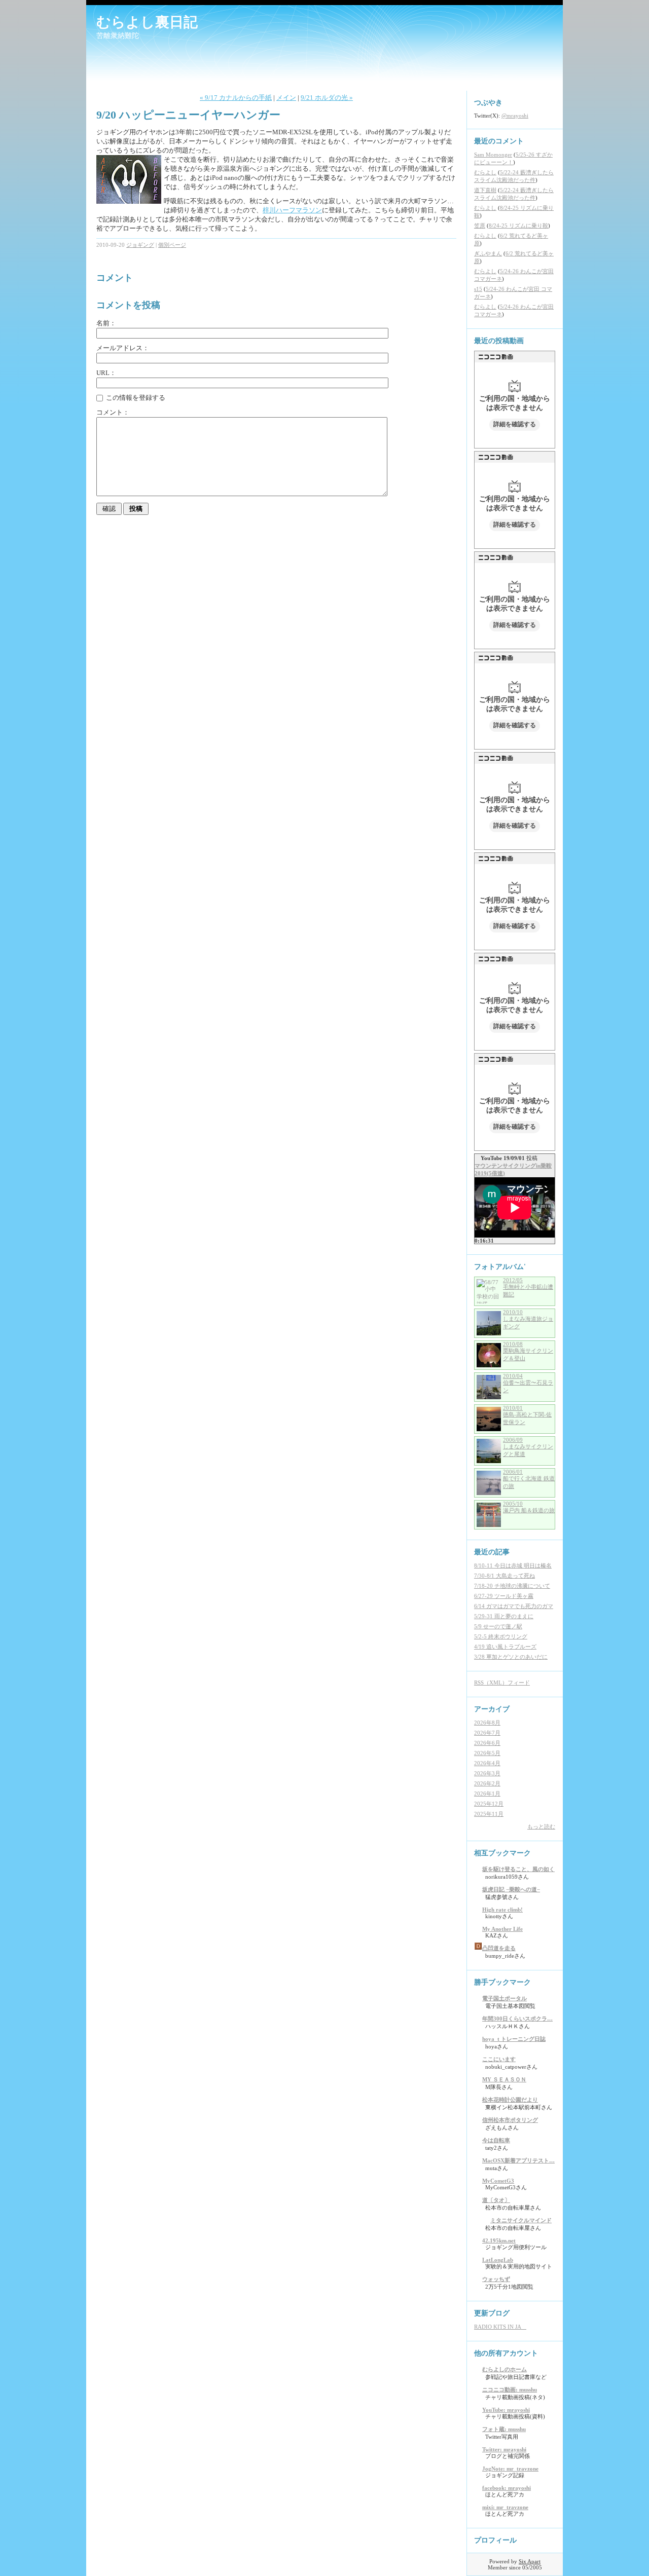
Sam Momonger (493, 155)
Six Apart (530, 2561)
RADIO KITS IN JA (500, 2327)
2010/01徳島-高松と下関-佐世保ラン (527, 1415)
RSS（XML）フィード (502, 1683)
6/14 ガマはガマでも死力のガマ (514, 1606)
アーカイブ (492, 1709)
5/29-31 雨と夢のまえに (504, 1616)
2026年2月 (487, 1783)
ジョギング (140, 245)
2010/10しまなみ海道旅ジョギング (528, 1319)
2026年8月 (487, 1723)
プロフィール (495, 2540)
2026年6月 (487, 1743)
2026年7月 (487, 1733)
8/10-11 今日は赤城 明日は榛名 (513, 1565)
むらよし (485, 172)
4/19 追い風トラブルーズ (505, 1647)
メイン (286, 98)
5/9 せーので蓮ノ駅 (498, 1626)
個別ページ (172, 245)
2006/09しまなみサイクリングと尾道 (528, 1447)
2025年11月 (489, 1814)
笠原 (480, 226)
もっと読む (541, 1826)
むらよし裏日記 (147, 22)
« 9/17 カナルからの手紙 (236, 98)
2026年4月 (487, 1763)
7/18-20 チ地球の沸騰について (512, 1586)
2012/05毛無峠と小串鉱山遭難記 (528, 1287)
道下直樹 (485, 190)
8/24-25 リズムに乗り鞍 (518, 226)
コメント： (113, 412)
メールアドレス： (123, 348)
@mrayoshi (515, 116)
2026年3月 (487, 1773)
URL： (106, 373)
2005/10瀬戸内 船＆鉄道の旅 (529, 1507)
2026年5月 (487, 1753)
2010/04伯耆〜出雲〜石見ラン (528, 1383)
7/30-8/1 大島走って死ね (504, 1576)
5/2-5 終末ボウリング (501, 1636)
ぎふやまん (488, 253)
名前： (106, 323)
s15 (478, 289)
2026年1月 (487, 1794)
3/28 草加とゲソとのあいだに (511, 1657)
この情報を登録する (135, 398)
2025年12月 (489, 1804)
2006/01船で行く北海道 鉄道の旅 (529, 1479)
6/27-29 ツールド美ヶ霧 (504, 1596)
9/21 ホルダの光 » (327, 98)
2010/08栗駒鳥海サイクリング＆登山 (528, 1351)
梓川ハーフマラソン (292, 210)
